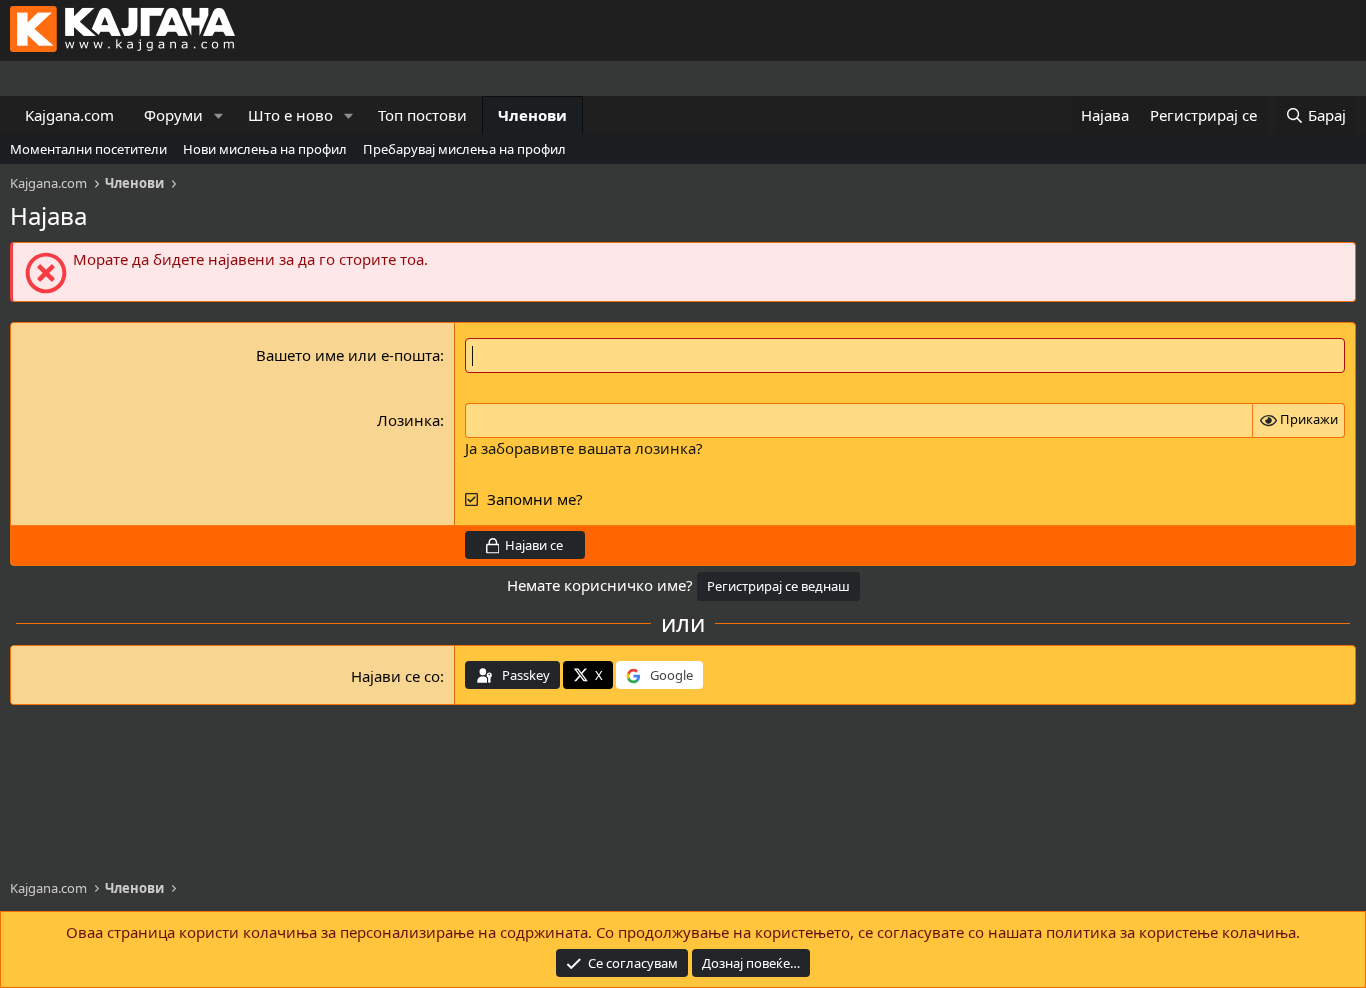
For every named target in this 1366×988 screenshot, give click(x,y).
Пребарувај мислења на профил (464, 149)
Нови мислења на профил (265, 149)
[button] (219, 115)
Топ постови (422, 115)
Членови (532, 115)
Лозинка (408, 420)
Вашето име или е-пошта (348, 355)
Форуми (173, 115)
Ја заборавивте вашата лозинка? (584, 448)
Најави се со (395, 676)
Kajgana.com (69, 115)
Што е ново (290, 115)
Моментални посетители (88, 149)
